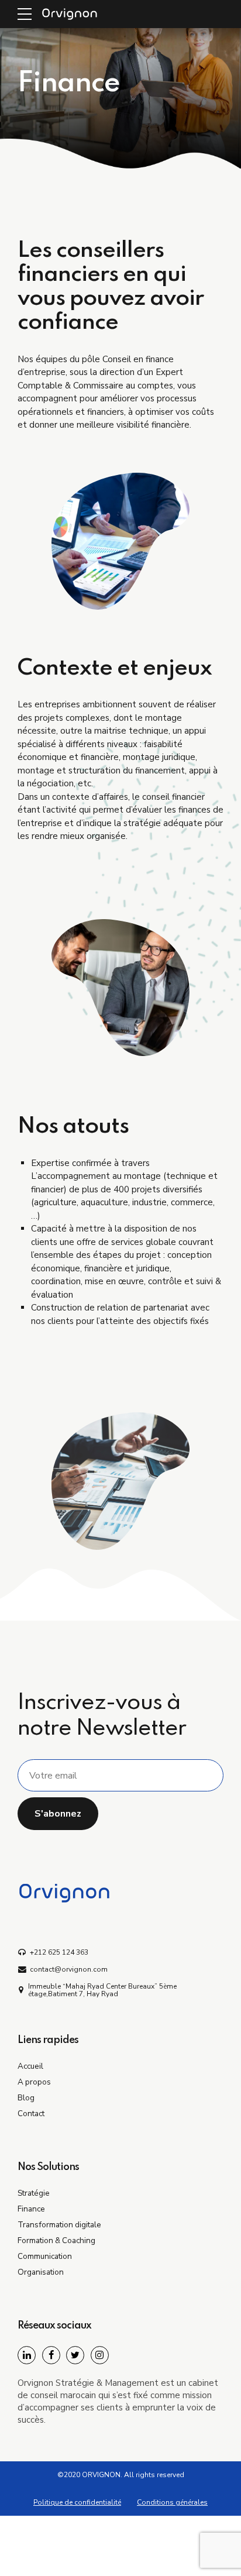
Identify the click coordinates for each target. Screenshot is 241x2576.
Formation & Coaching (56, 2240)
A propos (34, 2082)
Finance (31, 2209)
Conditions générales (172, 2502)
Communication (45, 2256)
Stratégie (34, 2193)
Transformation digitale (59, 2225)
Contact (31, 2114)
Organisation (41, 2272)
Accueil (30, 2066)
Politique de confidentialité (77, 2502)
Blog (26, 2098)
